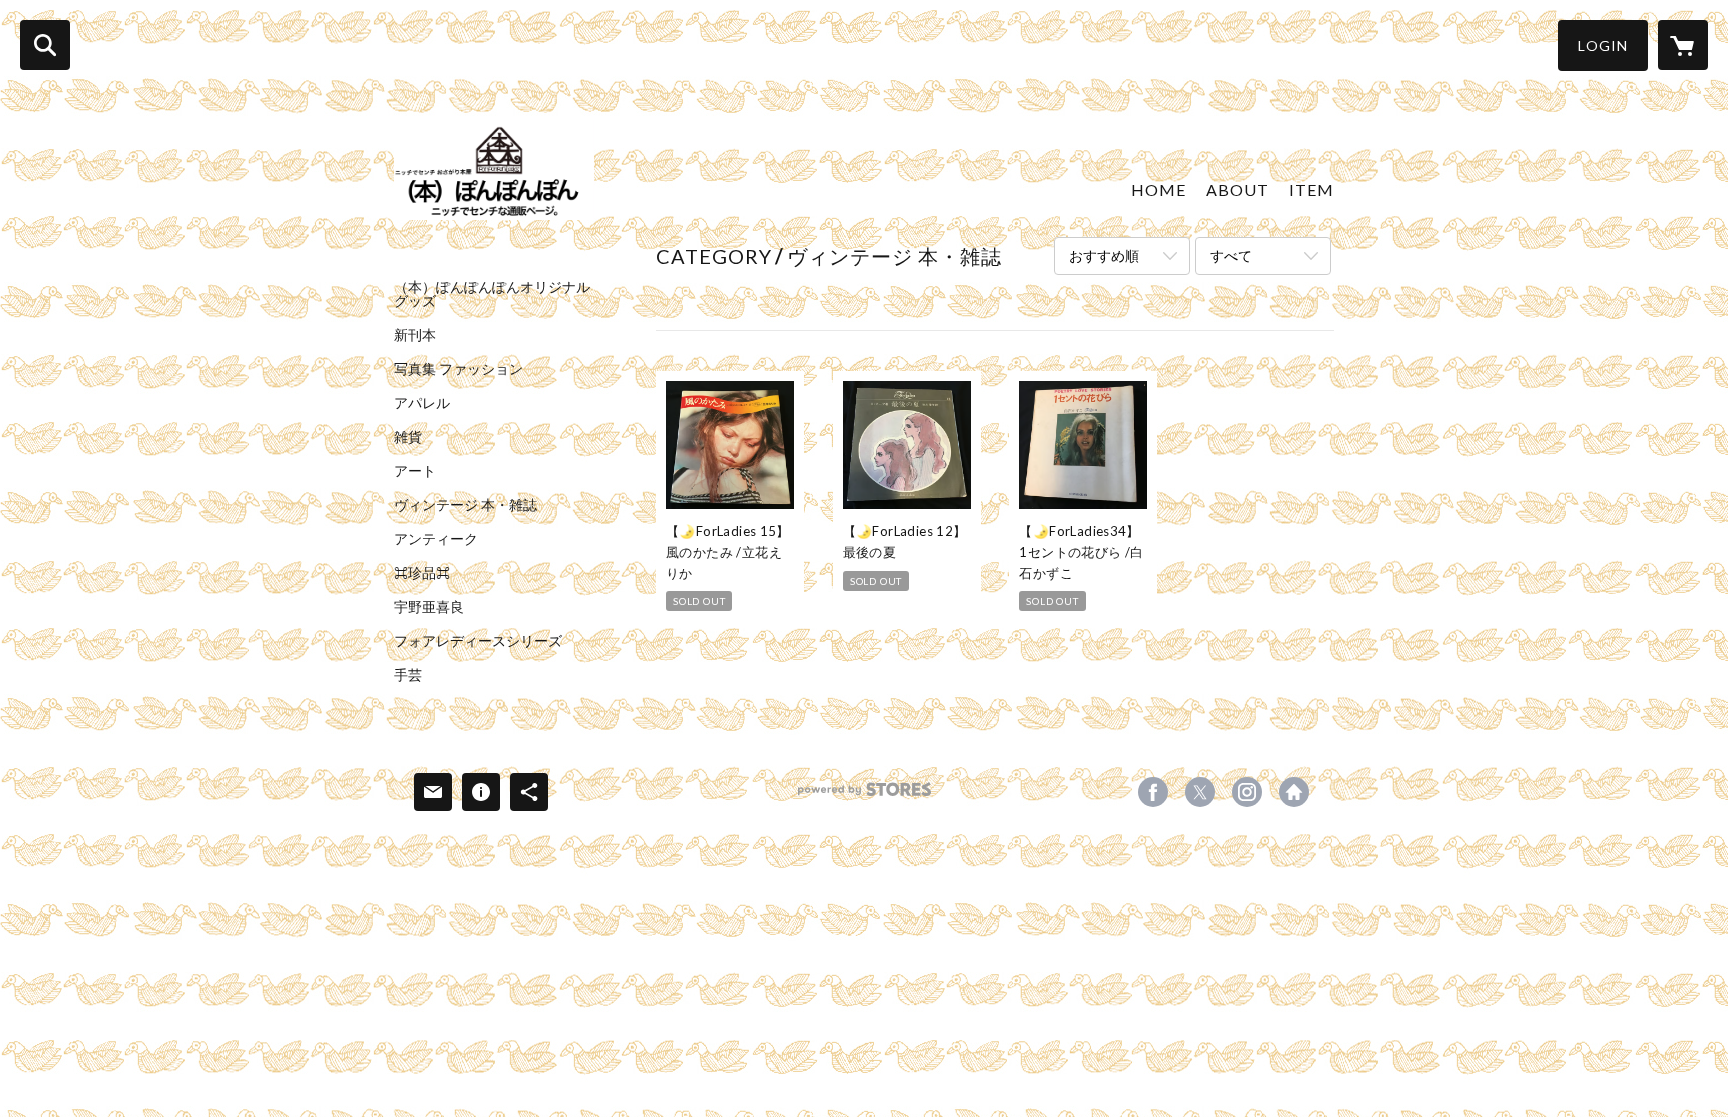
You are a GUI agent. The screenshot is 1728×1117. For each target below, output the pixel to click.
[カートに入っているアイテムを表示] (1683, 45)
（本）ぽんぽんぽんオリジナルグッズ (492, 294)
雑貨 (408, 437)
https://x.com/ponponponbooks (1200, 792)
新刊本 (415, 335)
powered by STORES (864, 796)
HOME (1158, 189)
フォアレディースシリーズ (478, 641)
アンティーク (436, 539)
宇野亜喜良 (429, 607)
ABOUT (1237, 189)
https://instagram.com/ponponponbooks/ (1247, 792)
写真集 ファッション (458, 369)
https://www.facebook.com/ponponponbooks (1153, 792)
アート (415, 471)
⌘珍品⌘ (422, 573)
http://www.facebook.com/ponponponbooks (1294, 792)
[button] (1603, 45)
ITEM (1311, 189)
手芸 (408, 675)
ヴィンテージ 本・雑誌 (465, 505)
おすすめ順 (1104, 255)
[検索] (45, 45)
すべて (1231, 255)
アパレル (422, 403)
